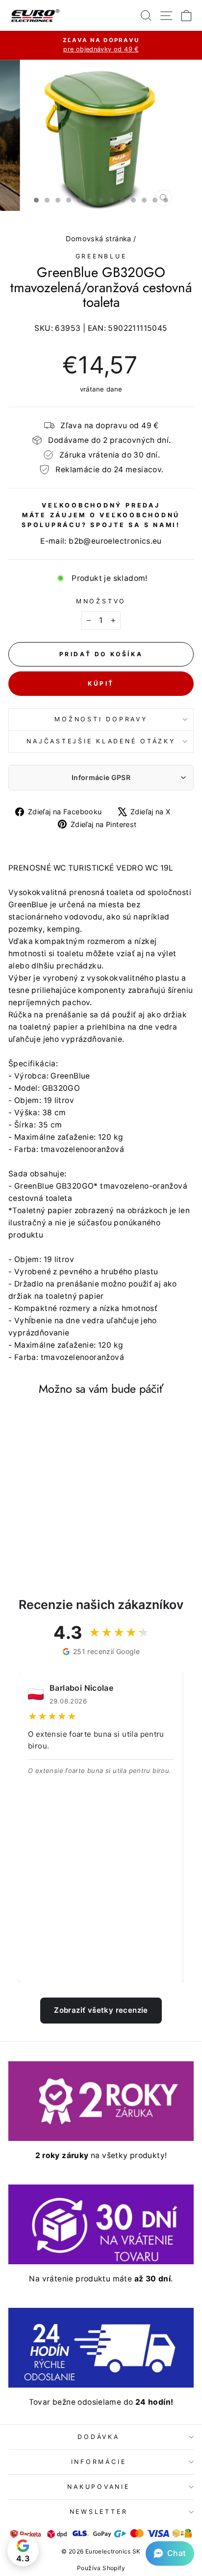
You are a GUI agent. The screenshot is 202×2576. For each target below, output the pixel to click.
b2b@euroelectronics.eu (115, 541)
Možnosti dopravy (101, 719)
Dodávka (98, 2437)
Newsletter (99, 2512)
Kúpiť (101, 683)
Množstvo (101, 601)
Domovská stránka (98, 239)
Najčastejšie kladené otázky (101, 741)
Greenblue (101, 256)
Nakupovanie (98, 2487)
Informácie (99, 2462)
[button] (170, 2553)
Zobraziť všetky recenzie (101, 2010)
